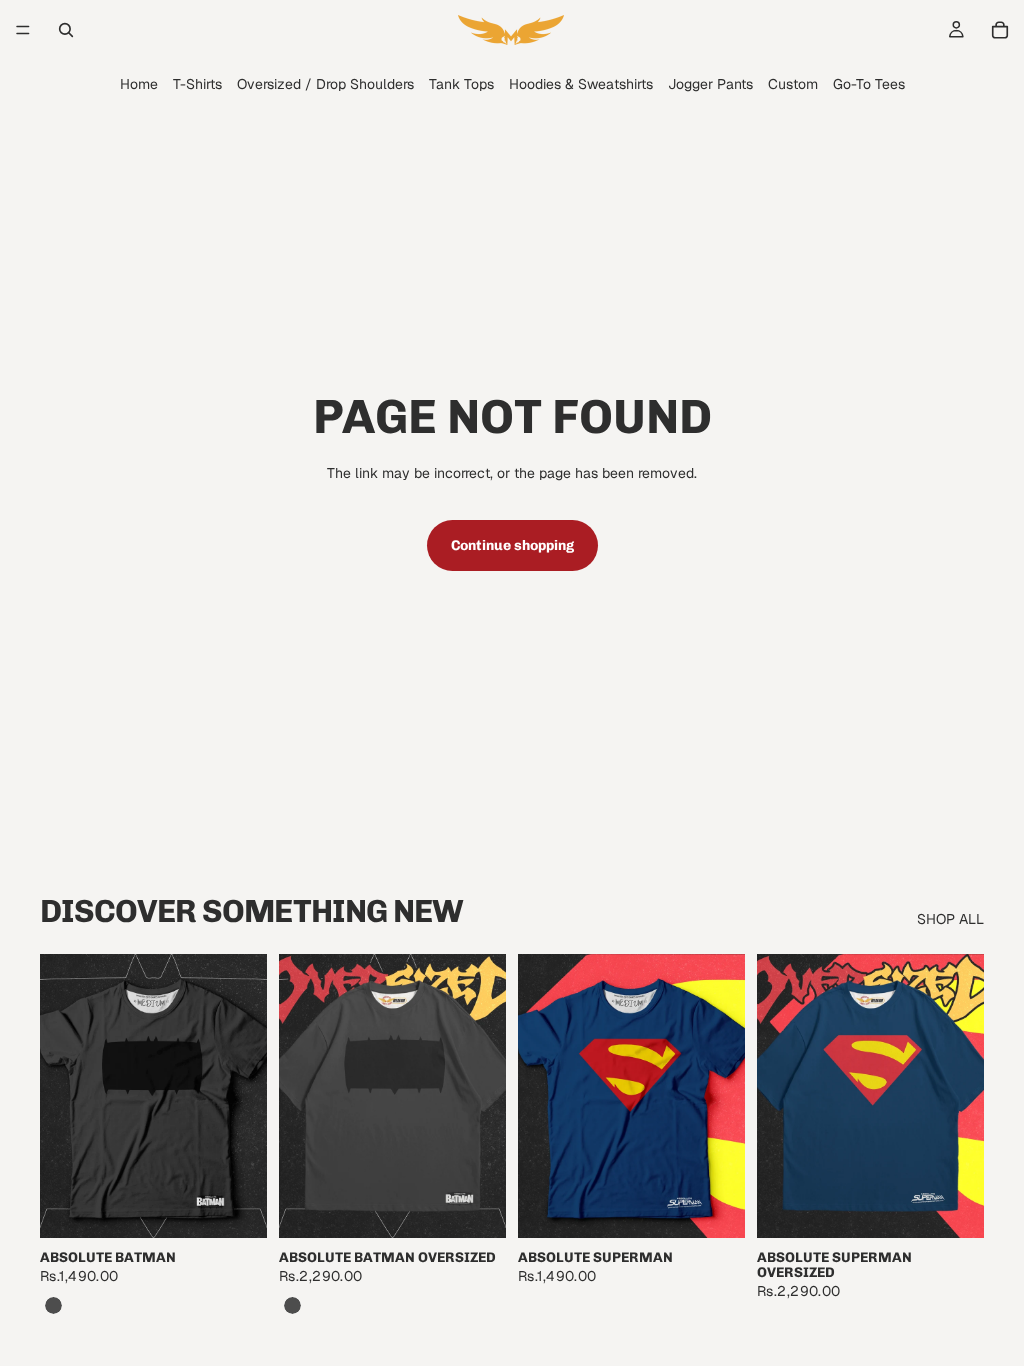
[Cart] (1000, 30)
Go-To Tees (869, 84)
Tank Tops (461, 84)
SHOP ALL (950, 919)
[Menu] (23, 30)
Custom (793, 84)
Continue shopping (512, 545)
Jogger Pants (710, 84)
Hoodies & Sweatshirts (581, 84)
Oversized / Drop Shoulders (325, 84)
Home (139, 84)
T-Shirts (197, 84)
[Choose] (236, 1207)
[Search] (66, 30)
